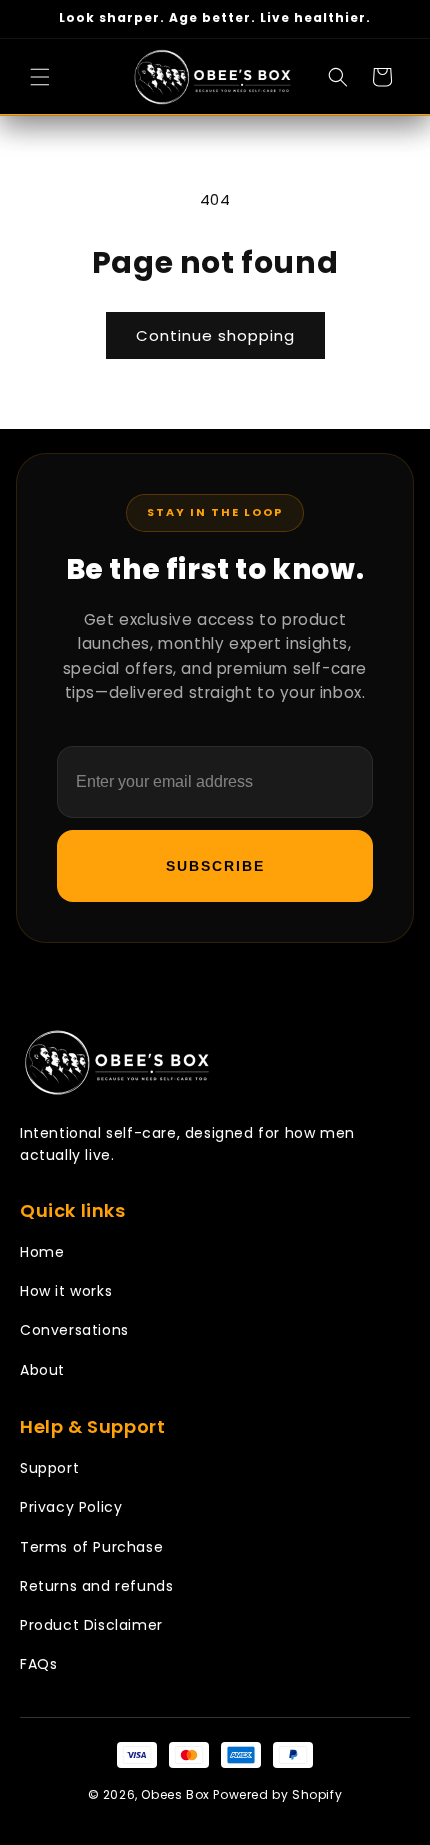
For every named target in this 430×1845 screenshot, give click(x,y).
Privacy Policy (71, 1507)
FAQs (38, 1664)
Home (42, 1252)
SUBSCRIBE (215, 866)
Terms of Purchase (91, 1547)
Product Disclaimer (91, 1625)
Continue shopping (215, 335)
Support (49, 1468)
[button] (40, 77)
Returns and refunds (96, 1586)
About (42, 1370)
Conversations (74, 1330)
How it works (66, 1291)
